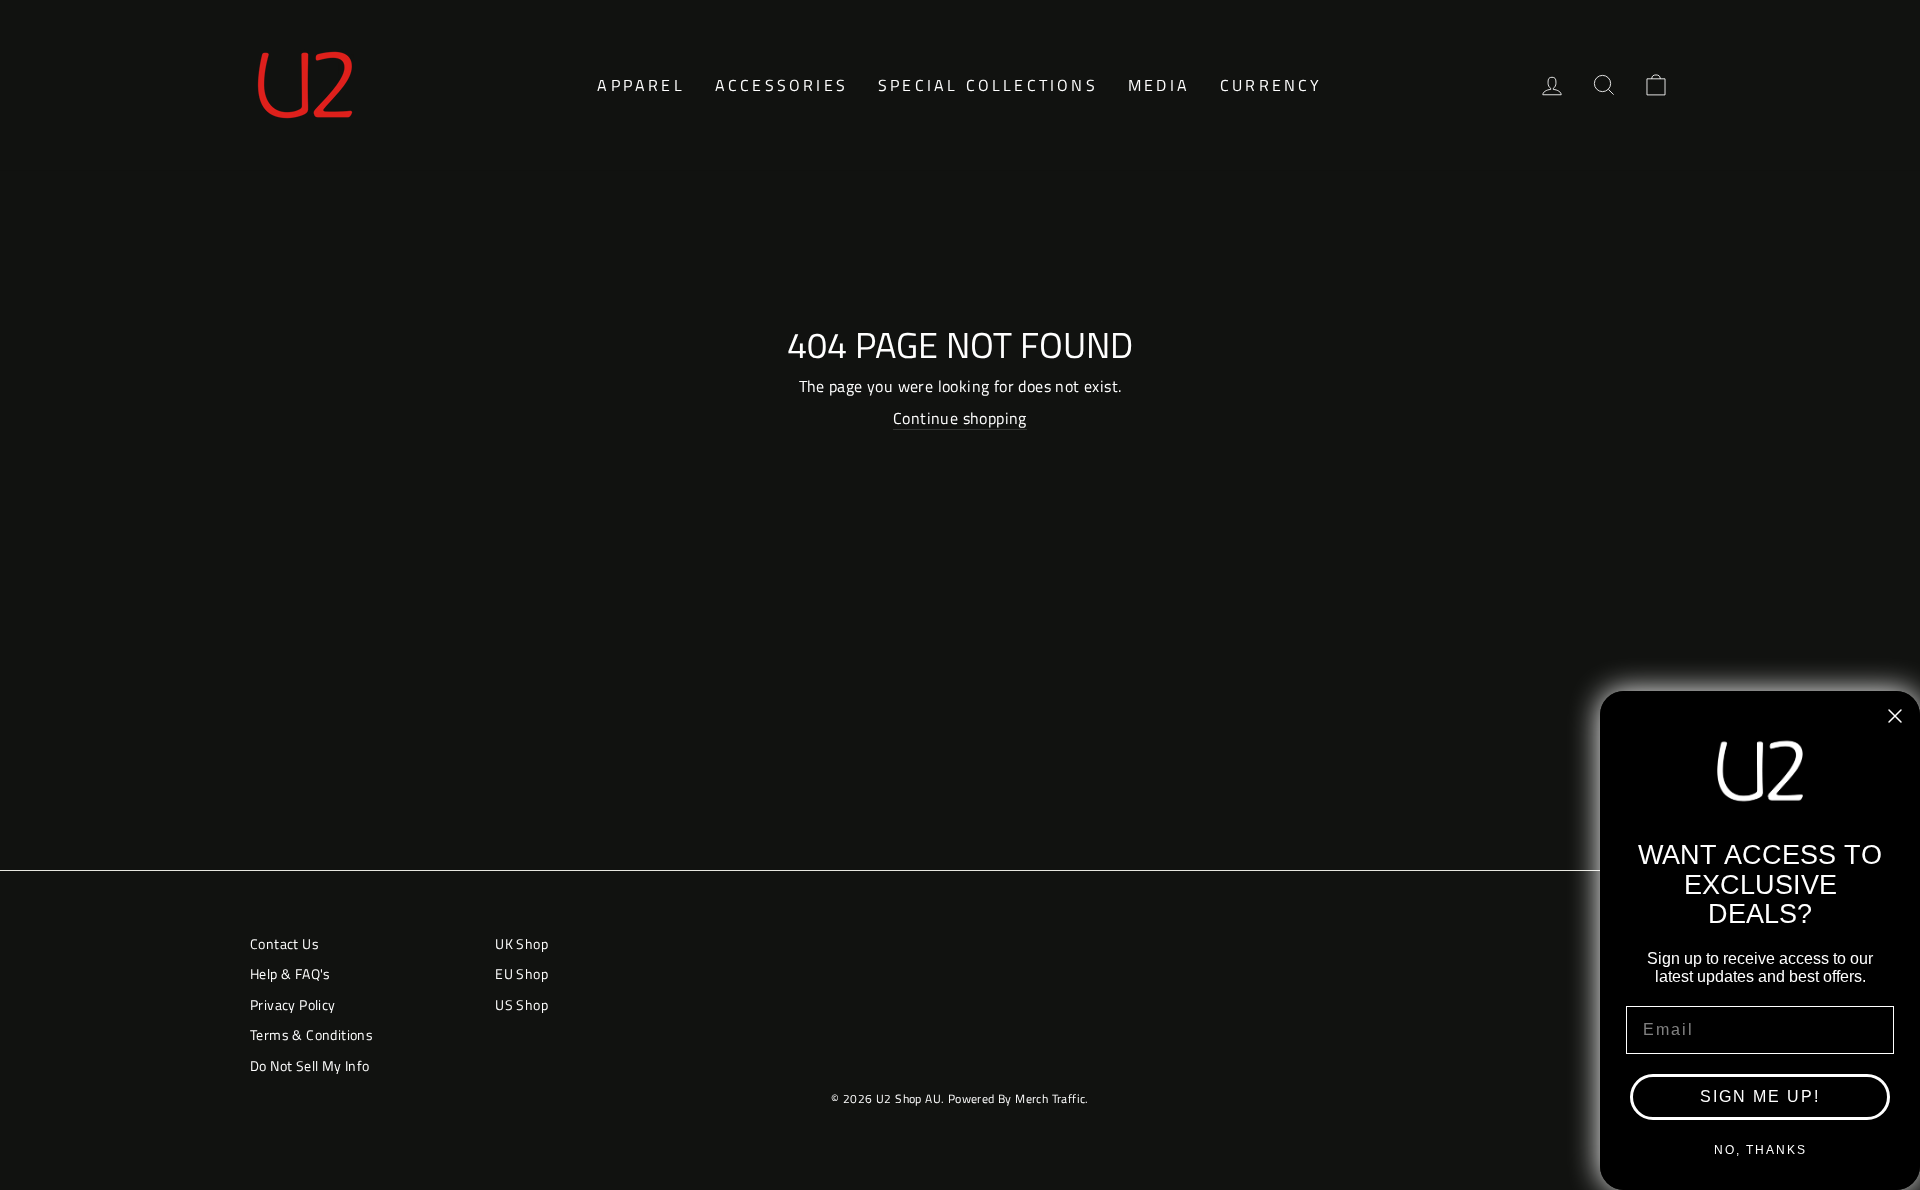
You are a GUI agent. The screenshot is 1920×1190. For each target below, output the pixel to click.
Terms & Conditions (311, 1035)
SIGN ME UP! (1760, 1096)
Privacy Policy (293, 1005)
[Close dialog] (1895, 716)
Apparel (640, 85)
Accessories (781, 85)
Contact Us (284, 944)
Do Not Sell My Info (310, 1066)
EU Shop (521, 974)
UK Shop (521, 944)
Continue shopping (960, 418)
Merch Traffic (1050, 1098)
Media (1159, 85)
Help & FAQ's (290, 974)
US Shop (521, 1005)
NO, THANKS (1760, 1150)
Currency (1271, 85)
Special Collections (988, 85)
